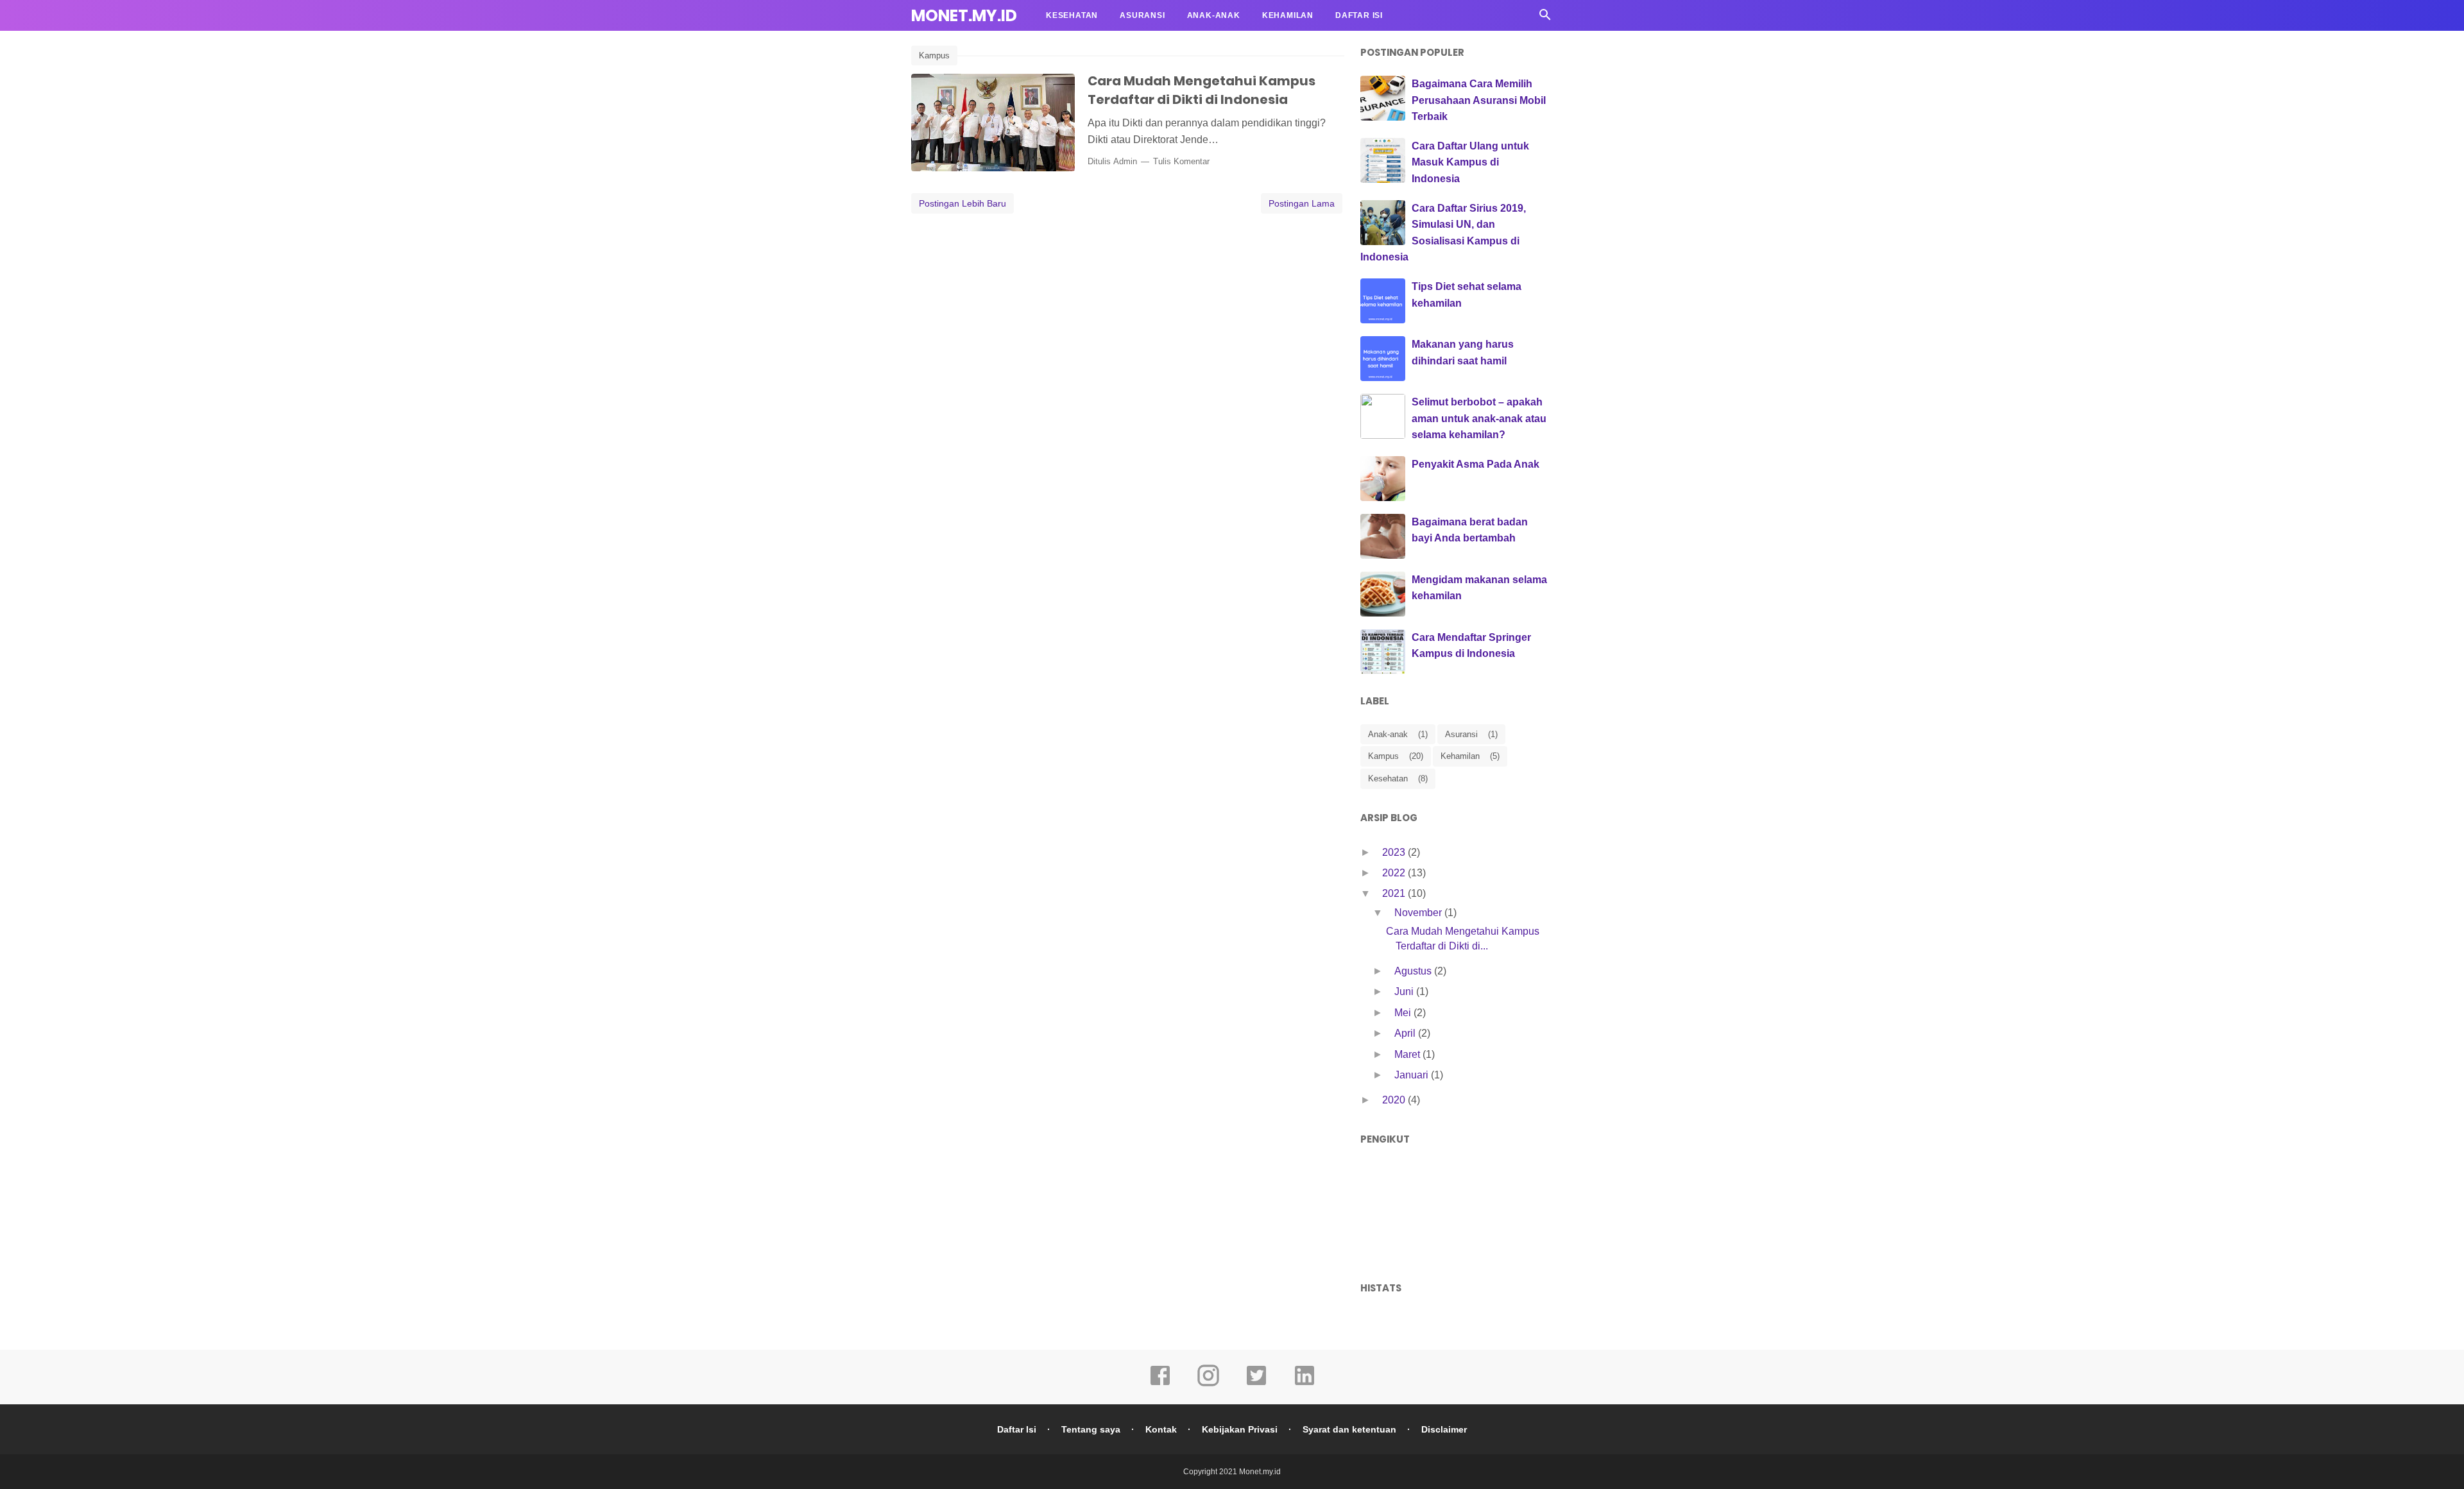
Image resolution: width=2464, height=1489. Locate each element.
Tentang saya (1091, 1429)
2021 (1395, 893)
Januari (1413, 1075)
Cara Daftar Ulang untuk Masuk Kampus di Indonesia (1470, 162)
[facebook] (1160, 1384)
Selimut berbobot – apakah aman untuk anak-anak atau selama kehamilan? (1479, 418)
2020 (1395, 1100)
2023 (1395, 852)
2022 (1395, 873)
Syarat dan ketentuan (1349, 1429)
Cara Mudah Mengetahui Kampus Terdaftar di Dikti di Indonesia (1202, 90)
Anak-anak (1214, 15)
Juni (1405, 991)
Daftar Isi (1359, 15)
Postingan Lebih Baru (963, 203)
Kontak (1161, 1429)
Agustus (1414, 971)
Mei (1404, 1013)
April (1406, 1033)
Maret (1408, 1054)
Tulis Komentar (1181, 161)
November (1419, 913)
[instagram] (1208, 1384)
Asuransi (1142, 15)
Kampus (934, 55)
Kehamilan (1288, 15)
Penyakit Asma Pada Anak (1476, 464)
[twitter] (1256, 1384)
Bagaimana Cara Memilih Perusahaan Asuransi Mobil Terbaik (1479, 100)
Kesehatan (1072, 15)
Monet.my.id (964, 16)
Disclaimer (1444, 1429)
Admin (1125, 161)
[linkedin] (1305, 1384)
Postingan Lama (1302, 203)
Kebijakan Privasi (1240, 1429)
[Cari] (1545, 18)
